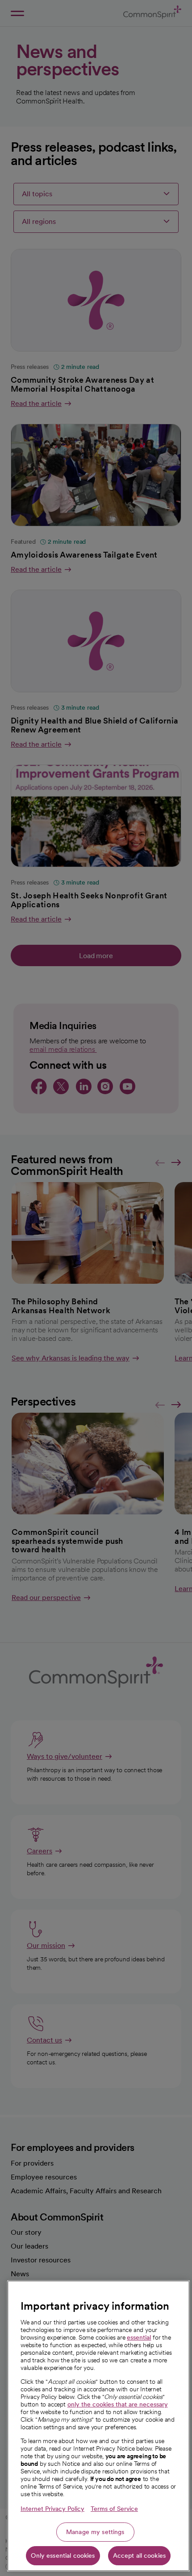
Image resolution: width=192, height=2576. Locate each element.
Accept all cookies (140, 2555)
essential (139, 2337)
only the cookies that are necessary (118, 2404)
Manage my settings (95, 2532)
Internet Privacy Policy (52, 2509)
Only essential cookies (63, 2555)
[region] (98, 2426)
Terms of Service (114, 2509)
